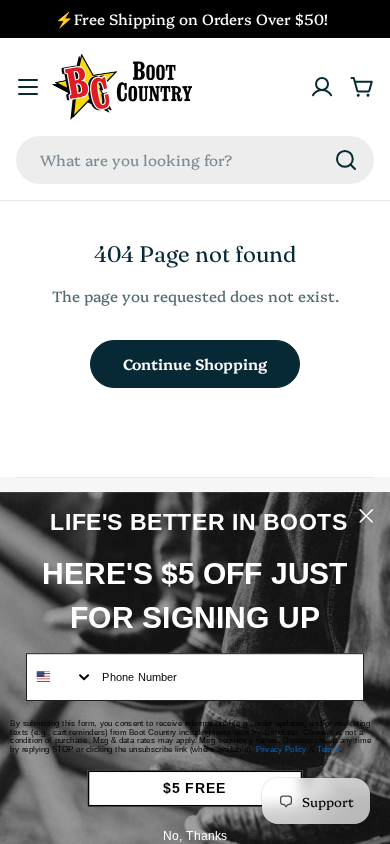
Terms (328, 749)
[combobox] (195, 160)
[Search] (346, 160)
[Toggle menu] (28, 87)
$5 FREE (194, 788)
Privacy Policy (281, 749)
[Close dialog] (366, 516)
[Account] (322, 87)
